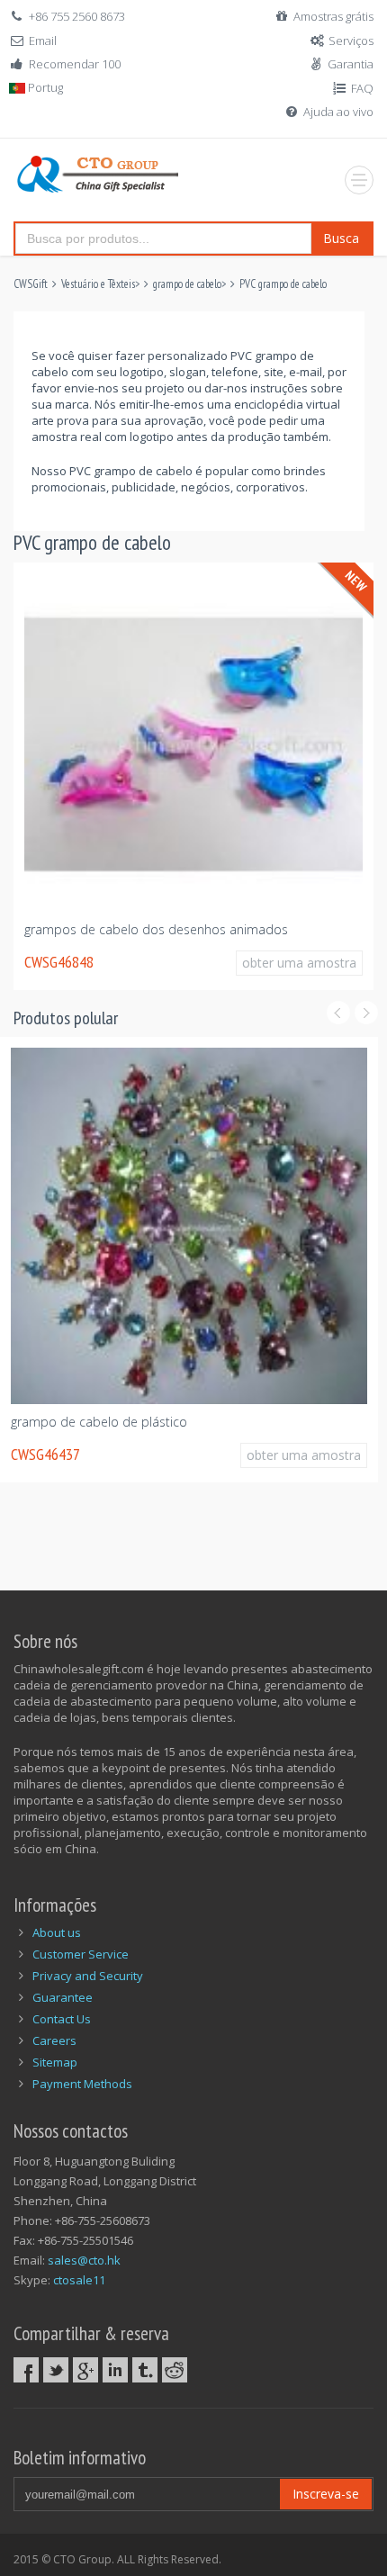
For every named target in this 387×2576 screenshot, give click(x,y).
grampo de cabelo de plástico (99, 1422)
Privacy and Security (88, 1976)
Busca (341, 238)
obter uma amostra (299, 963)
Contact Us (62, 2019)
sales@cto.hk (84, 2260)
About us (57, 1932)
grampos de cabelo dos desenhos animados (156, 929)
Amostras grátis (333, 16)
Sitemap (55, 2062)
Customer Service (81, 1954)
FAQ (362, 88)
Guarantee (63, 1997)
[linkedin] (115, 2370)
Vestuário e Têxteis (98, 284)
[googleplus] (85, 2370)
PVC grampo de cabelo (283, 284)
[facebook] (26, 2370)
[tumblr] (145, 2370)
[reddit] (175, 2370)
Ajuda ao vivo (338, 112)
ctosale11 (79, 2280)
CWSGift (31, 284)
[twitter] (56, 2370)
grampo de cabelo (187, 284)
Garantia (351, 64)
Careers (54, 2040)
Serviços (351, 41)
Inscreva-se (326, 2494)
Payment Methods (82, 2084)
